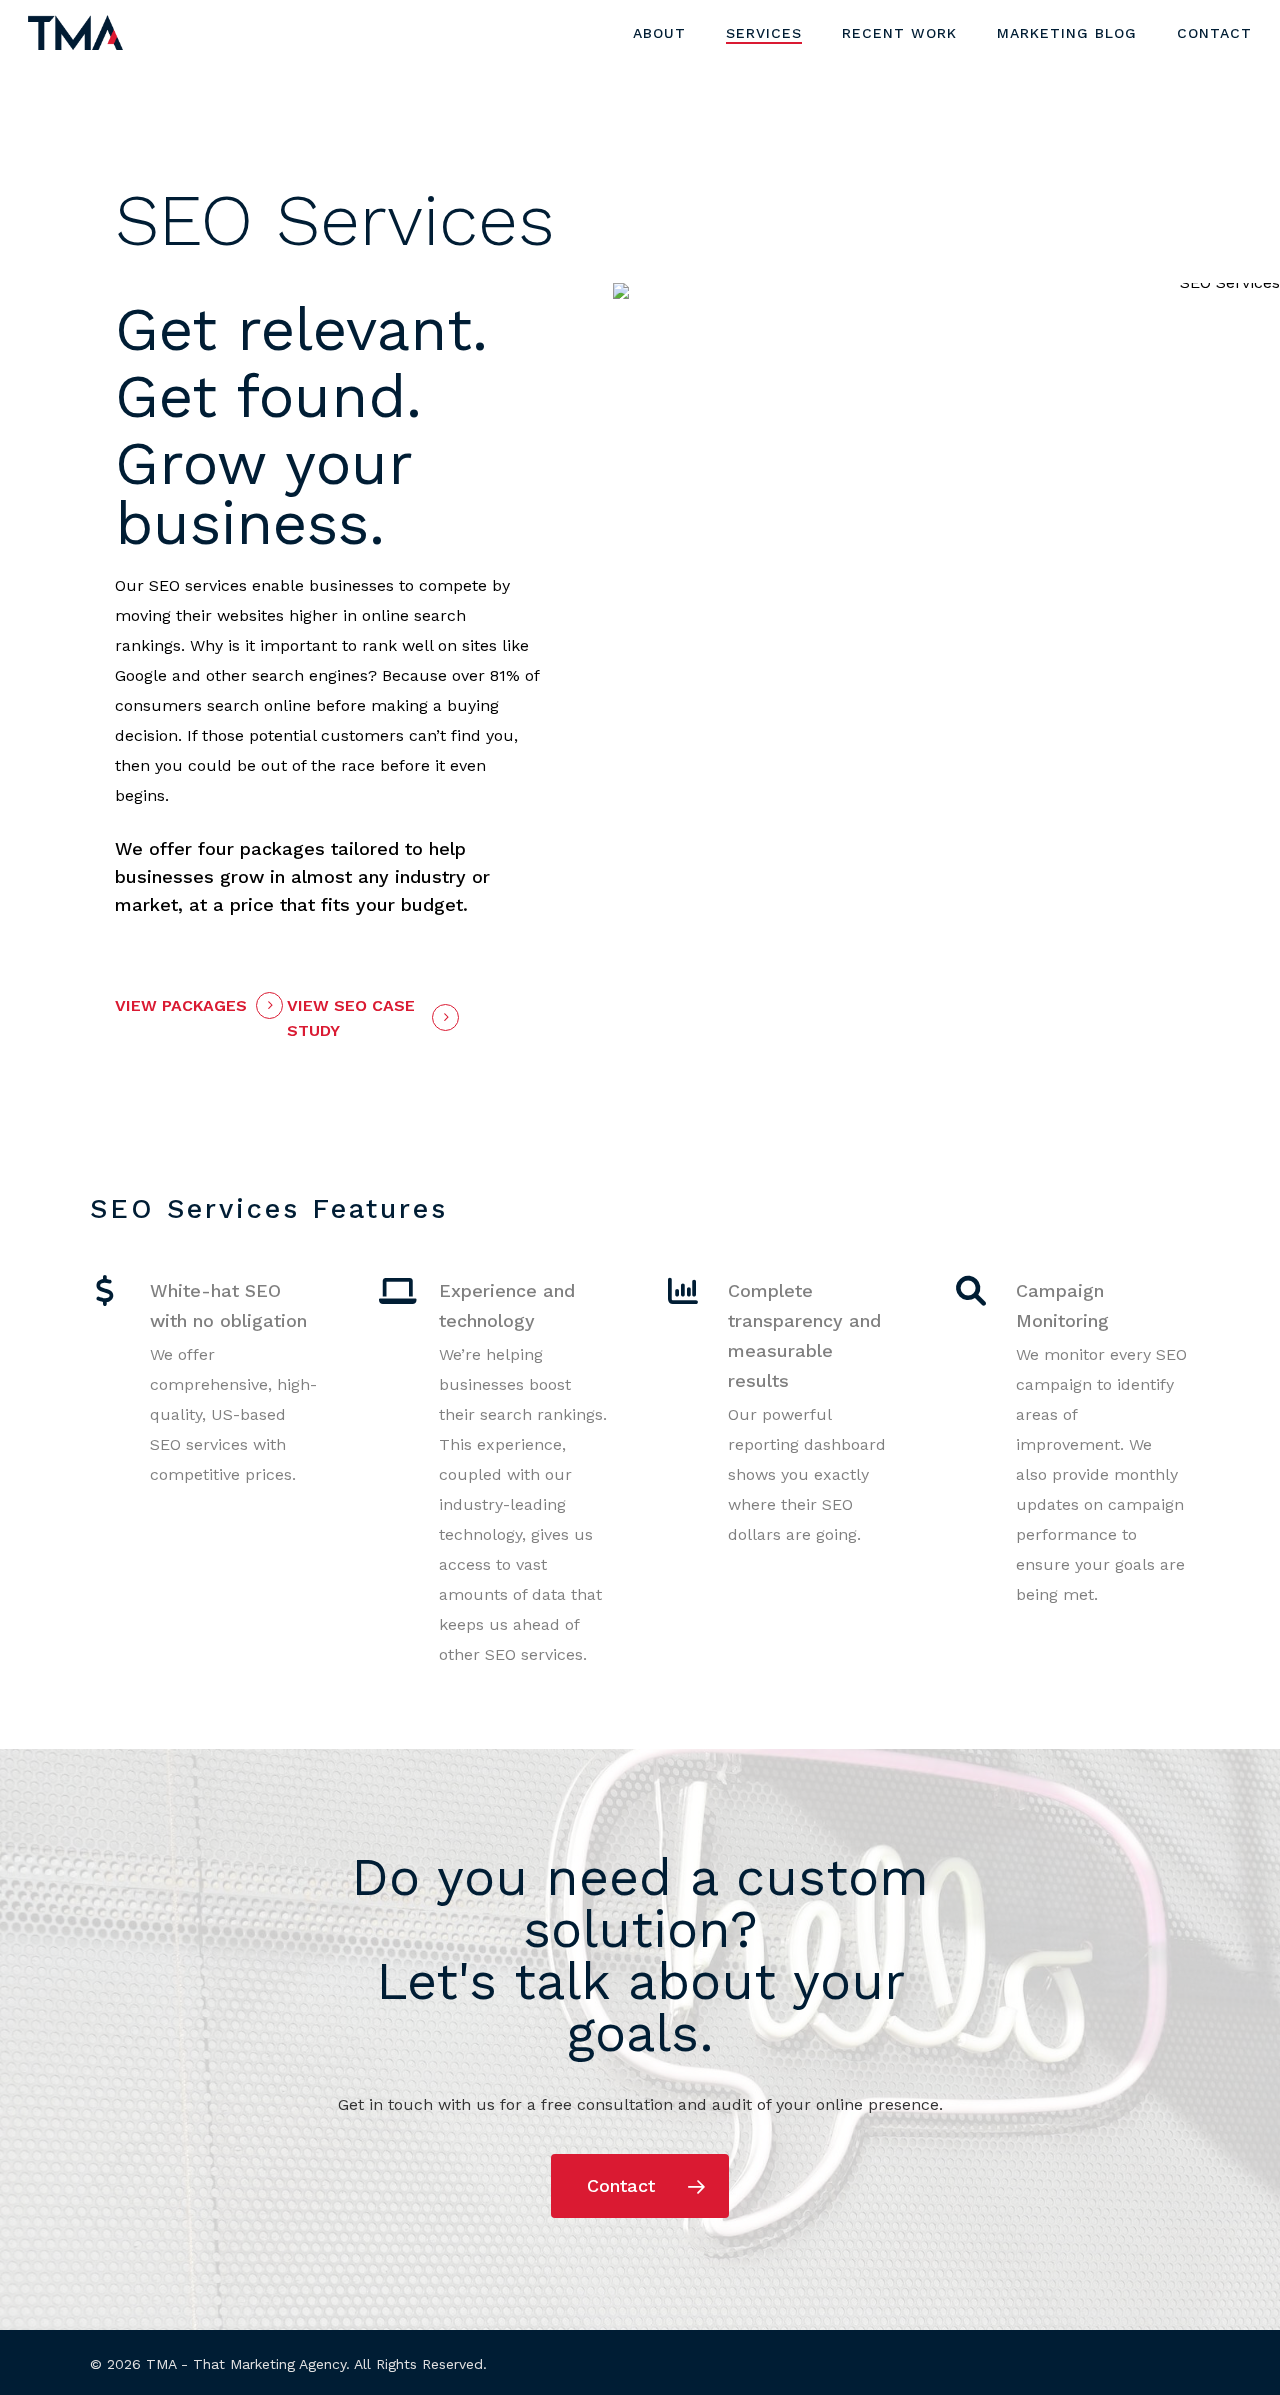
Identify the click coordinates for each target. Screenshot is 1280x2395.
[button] (640, 2186)
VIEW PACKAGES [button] (181, 1005)
